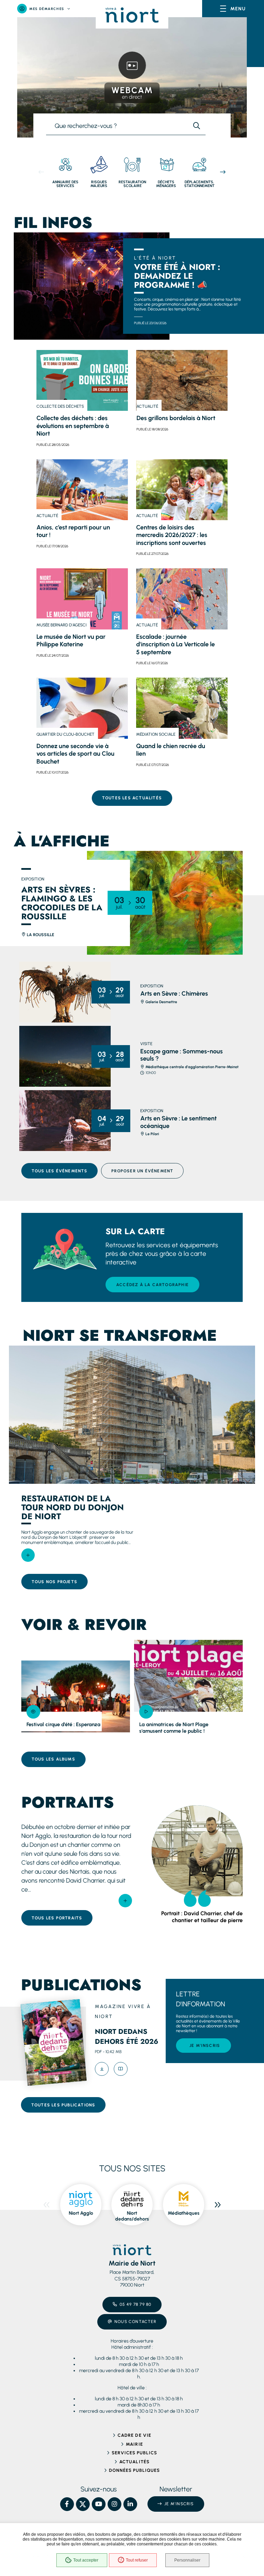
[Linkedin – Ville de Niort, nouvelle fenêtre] (130, 2504)
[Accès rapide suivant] (223, 172)
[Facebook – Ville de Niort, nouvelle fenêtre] (67, 2504)
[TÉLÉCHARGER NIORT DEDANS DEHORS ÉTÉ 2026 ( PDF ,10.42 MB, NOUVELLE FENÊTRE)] (102, 2069)
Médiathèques (184, 2213)
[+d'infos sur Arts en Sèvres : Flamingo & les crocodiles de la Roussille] (165, 903)
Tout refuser (137, 2560)
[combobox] (117, 126)
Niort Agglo (81, 2213)
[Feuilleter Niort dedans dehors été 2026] (121, 2069)
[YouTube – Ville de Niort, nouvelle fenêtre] (99, 2504)
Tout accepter (86, 2560)
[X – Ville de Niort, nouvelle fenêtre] (83, 2504)
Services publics (135, 2453)
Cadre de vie (134, 2435)
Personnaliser (187, 2560)
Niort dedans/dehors (132, 2216)
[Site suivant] (218, 2205)
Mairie (134, 2444)
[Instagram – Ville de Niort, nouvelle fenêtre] (114, 2504)
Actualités (134, 2462)
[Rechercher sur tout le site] (197, 126)
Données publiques (135, 2470)
